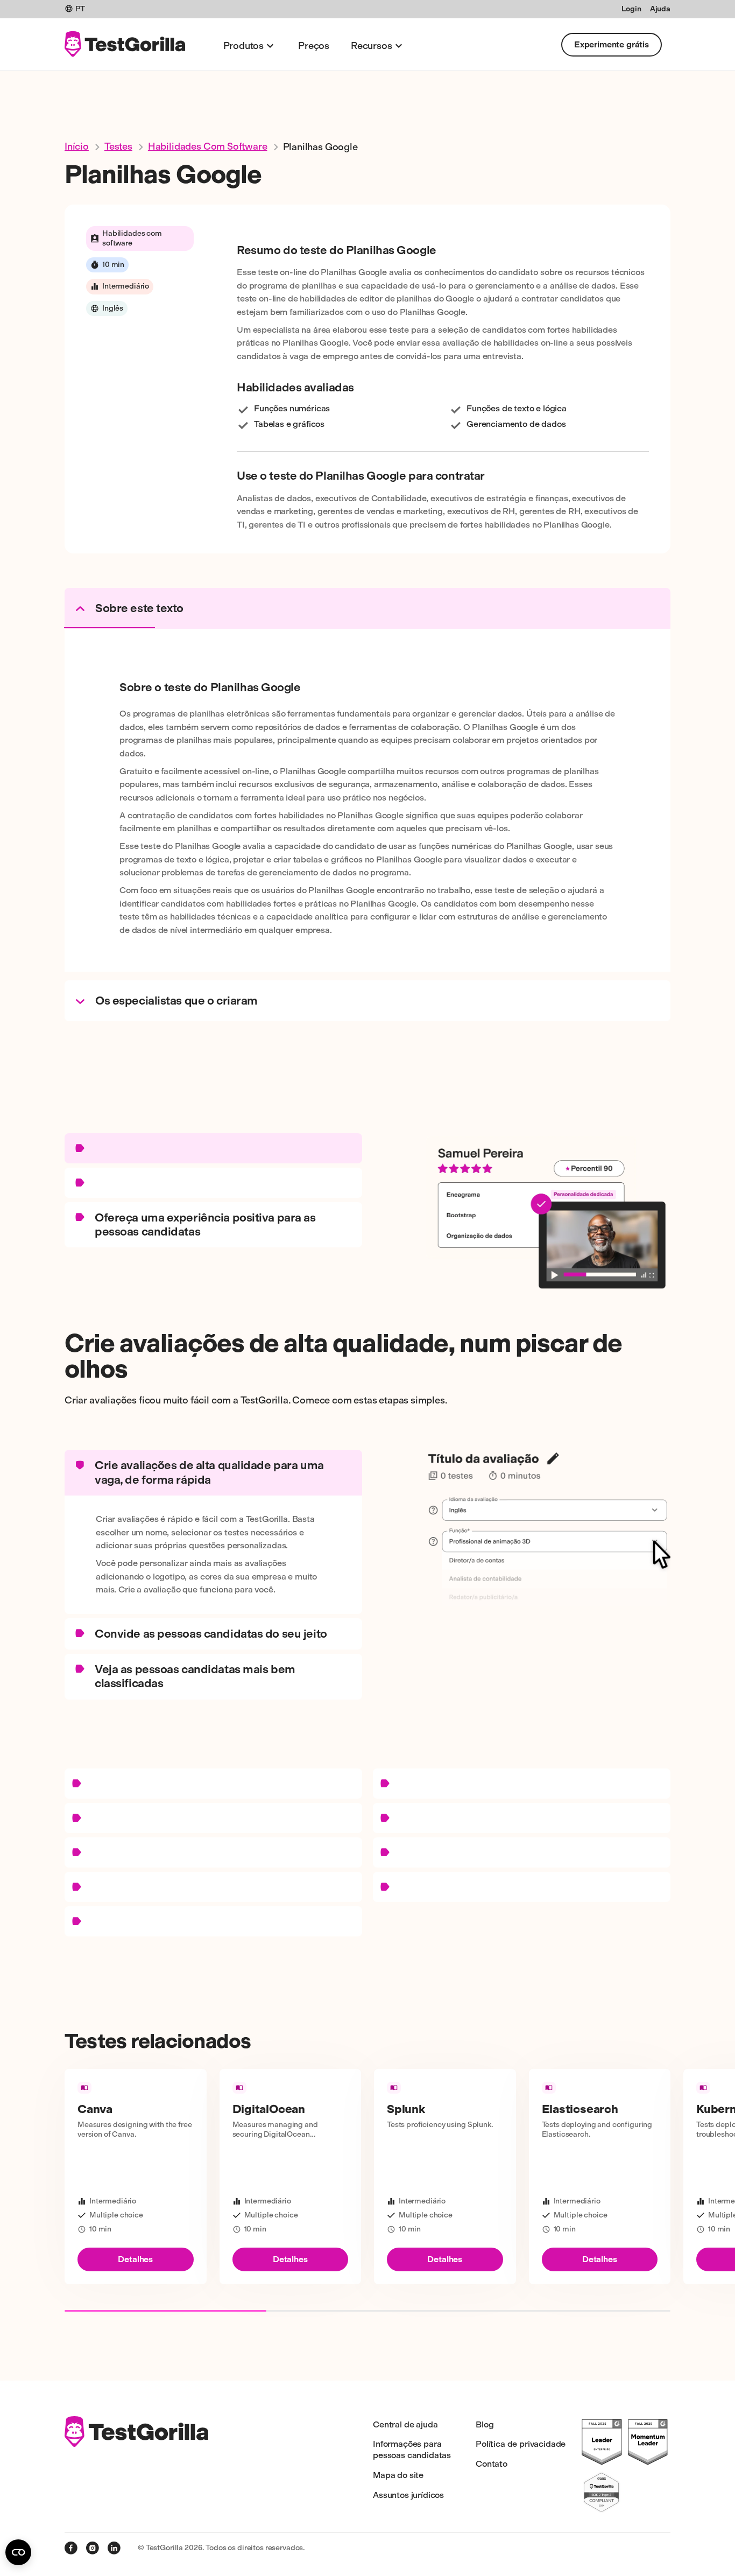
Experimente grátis (612, 44)
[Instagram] (93, 2548)
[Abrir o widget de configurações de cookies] (18, 2552)
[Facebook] (71, 2548)
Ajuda (660, 9)
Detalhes (135, 2259)
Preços (314, 46)
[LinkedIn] (114, 2548)
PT (80, 9)
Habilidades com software (208, 146)
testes (118, 146)
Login (631, 9)
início (77, 146)
